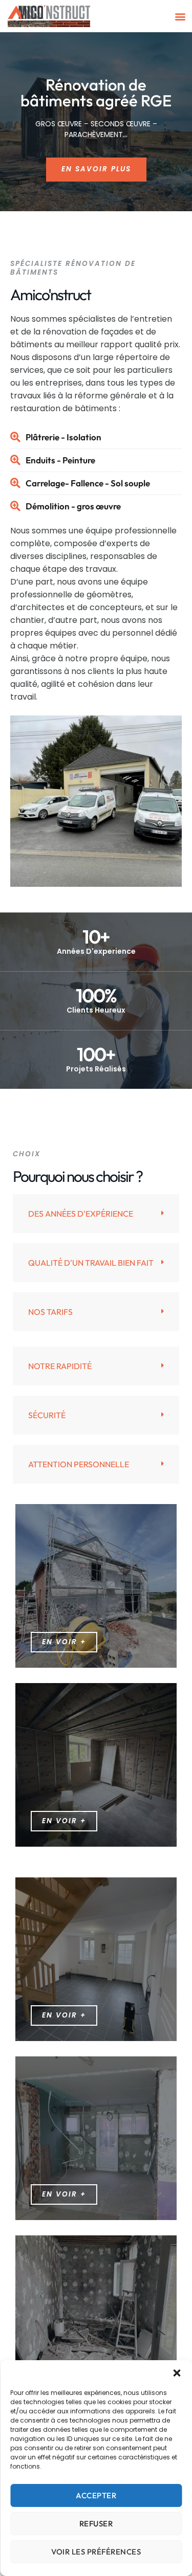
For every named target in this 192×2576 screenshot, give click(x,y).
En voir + (64, 1642)
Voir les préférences (96, 2552)
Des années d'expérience (81, 1214)
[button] (177, 2373)
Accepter (96, 2495)
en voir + (64, 1821)
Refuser (96, 2524)
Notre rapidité (60, 1366)
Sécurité (47, 1415)
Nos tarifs (50, 1312)
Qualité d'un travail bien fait (91, 1263)
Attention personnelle (79, 1464)
